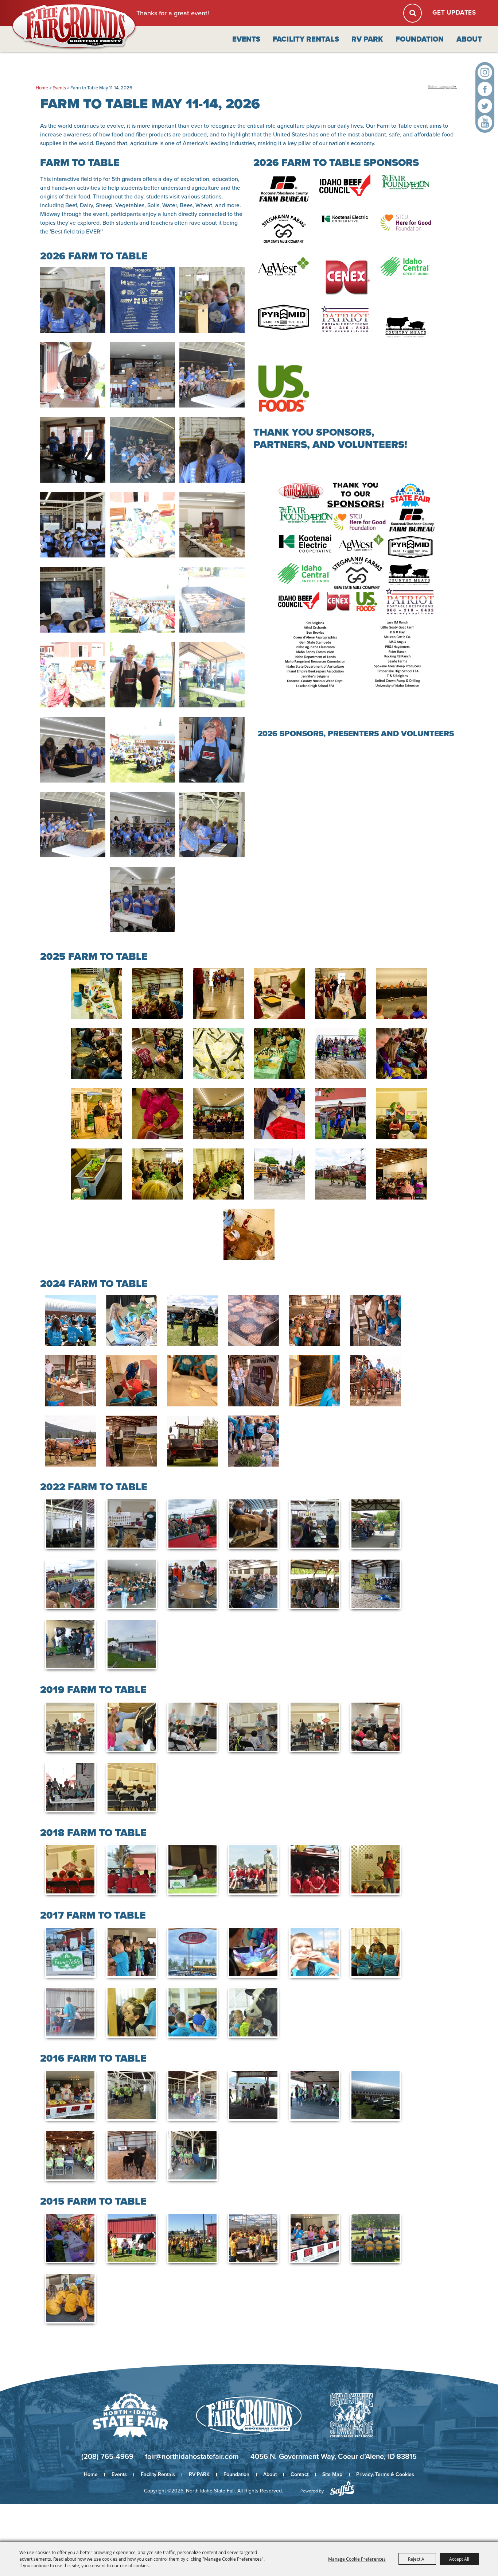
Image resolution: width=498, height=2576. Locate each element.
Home (42, 88)
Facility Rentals (306, 39)
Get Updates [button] (454, 13)
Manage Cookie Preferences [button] (357, 2559)
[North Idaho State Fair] (74, 27)
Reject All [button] (417, 2559)
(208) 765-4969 (107, 2456)
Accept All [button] (459, 2559)
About (469, 39)
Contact (299, 2474)
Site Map (332, 2474)
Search (413, 13)
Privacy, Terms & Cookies (385, 2474)
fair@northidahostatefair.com (192, 2456)
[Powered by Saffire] (342, 2488)
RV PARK (367, 39)
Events (246, 39)
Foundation (420, 39)
